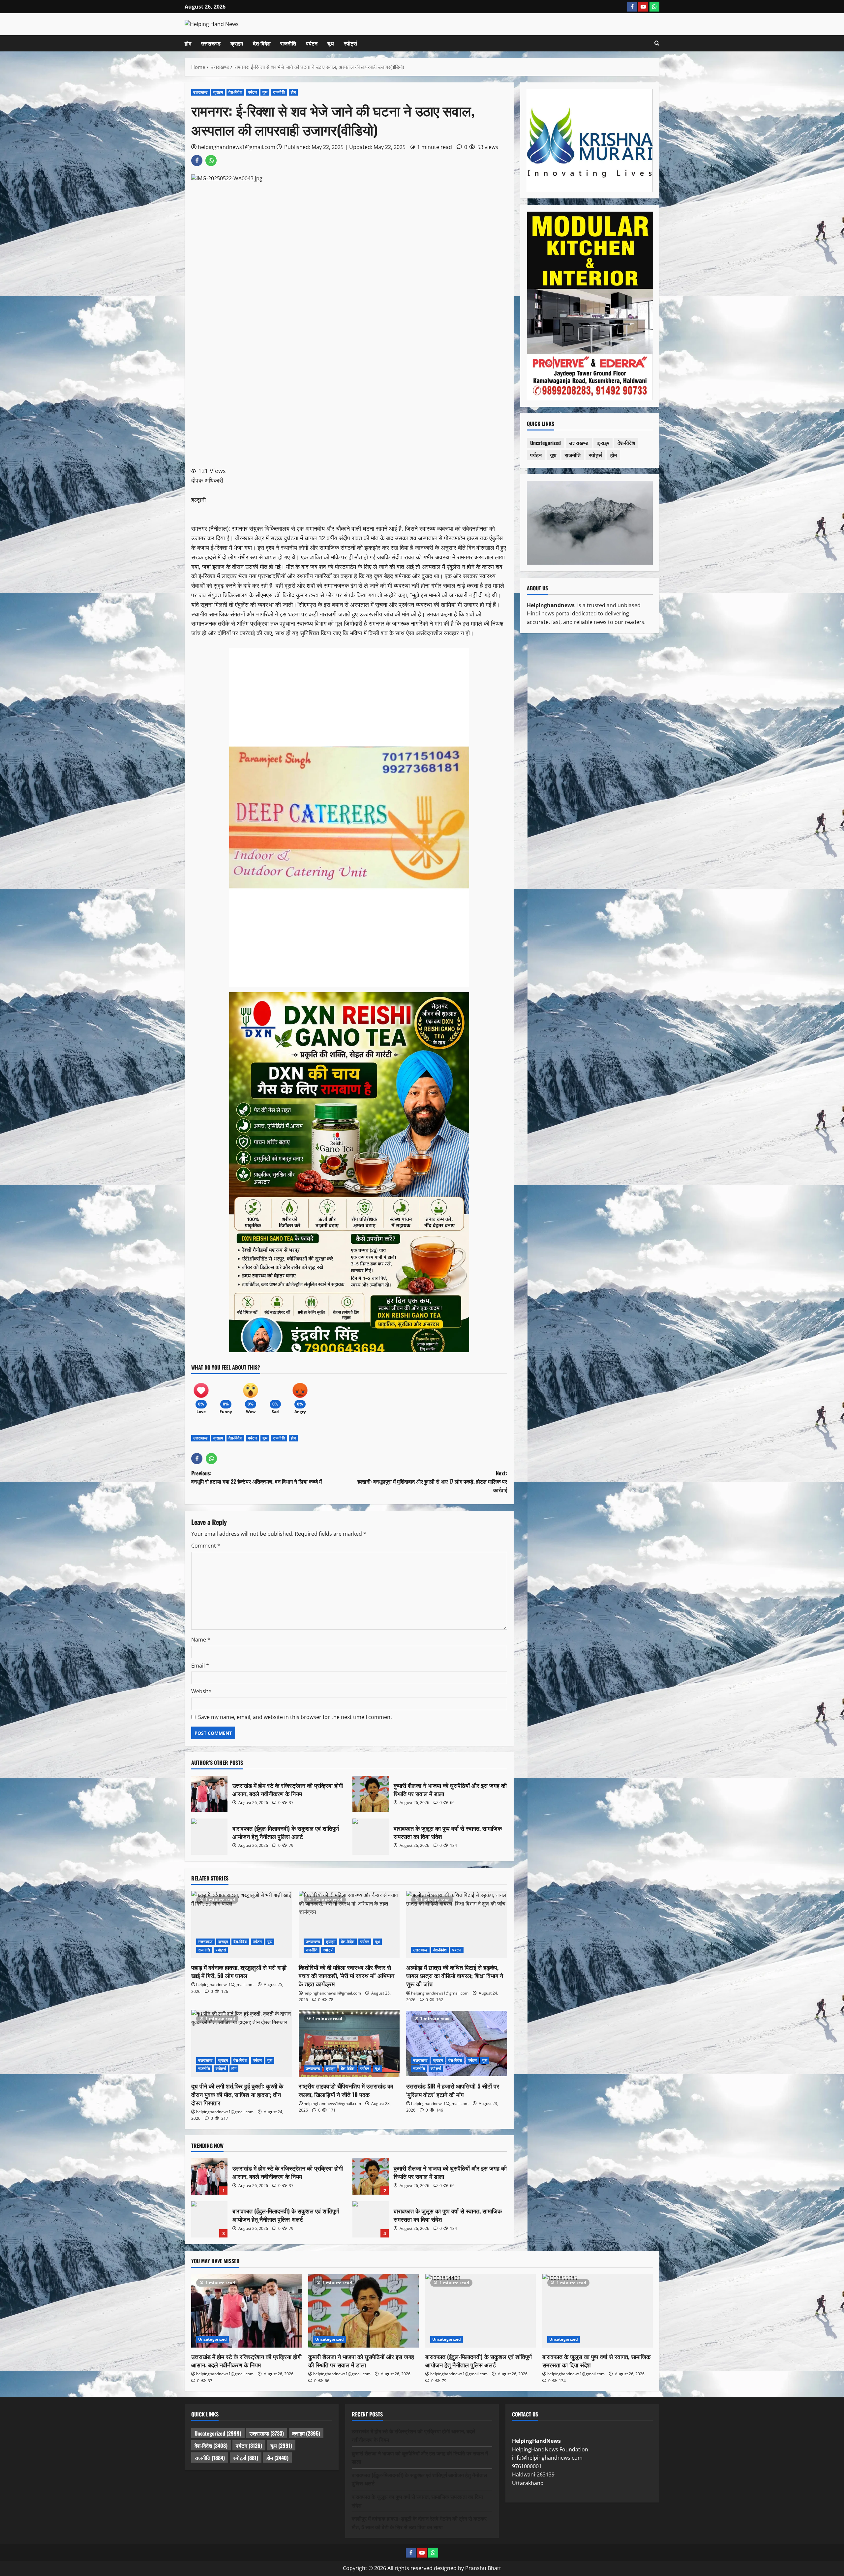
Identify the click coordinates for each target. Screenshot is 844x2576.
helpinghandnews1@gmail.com (237, 147)
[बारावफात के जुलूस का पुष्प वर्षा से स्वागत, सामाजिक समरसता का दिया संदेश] (598, 2311)
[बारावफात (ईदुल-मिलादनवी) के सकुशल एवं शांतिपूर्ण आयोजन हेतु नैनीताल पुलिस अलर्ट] (481, 2311)
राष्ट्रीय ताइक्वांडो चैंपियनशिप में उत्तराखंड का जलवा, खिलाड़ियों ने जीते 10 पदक (346, 2090)
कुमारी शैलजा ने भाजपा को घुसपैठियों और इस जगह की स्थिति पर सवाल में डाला (371, 1794)
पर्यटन (312, 43)
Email (200, 1666)
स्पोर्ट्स (350, 43)
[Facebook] (632, 7)
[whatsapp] (654, 7)
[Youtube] (643, 7)
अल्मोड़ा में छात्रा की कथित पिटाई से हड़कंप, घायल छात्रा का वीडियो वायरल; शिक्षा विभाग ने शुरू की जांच (455, 1975)
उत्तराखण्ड (211, 43)
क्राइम (237, 43)
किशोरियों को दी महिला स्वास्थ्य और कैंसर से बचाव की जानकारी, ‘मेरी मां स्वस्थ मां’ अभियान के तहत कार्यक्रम (347, 1975)
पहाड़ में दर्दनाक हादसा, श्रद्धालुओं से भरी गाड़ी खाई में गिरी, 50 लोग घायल (239, 1971)
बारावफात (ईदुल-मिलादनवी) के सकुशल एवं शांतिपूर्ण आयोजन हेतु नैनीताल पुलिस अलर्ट (209, 1837)
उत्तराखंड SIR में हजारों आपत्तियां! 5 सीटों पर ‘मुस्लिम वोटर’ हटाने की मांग (453, 2090)
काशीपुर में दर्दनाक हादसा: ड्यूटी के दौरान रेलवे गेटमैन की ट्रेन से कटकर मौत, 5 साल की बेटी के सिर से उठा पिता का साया (419, 2523)
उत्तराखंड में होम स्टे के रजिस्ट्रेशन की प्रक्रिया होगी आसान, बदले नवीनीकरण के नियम (209, 1794)
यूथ (331, 43)
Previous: (256, 1477)
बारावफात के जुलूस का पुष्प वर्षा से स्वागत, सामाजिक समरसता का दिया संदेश (371, 1837)
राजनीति (288, 43)
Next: (432, 1481)
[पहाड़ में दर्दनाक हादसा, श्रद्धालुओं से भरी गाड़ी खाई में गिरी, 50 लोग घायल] (242, 1925)
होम (188, 43)
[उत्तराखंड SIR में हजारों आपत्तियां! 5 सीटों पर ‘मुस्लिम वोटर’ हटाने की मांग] (457, 2043)
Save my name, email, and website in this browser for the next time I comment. (296, 1717)
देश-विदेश (262, 43)
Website (201, 1691)
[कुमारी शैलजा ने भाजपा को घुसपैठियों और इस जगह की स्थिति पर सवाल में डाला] (363, 2311)
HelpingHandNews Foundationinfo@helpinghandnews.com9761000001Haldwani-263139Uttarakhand (550, 2462)
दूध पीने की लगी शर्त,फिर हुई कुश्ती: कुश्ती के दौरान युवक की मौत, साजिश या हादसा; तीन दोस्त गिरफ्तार (237, 2094)
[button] (657, 43)
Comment (206, 1546)
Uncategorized (545, 443)
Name (201, 1640)
